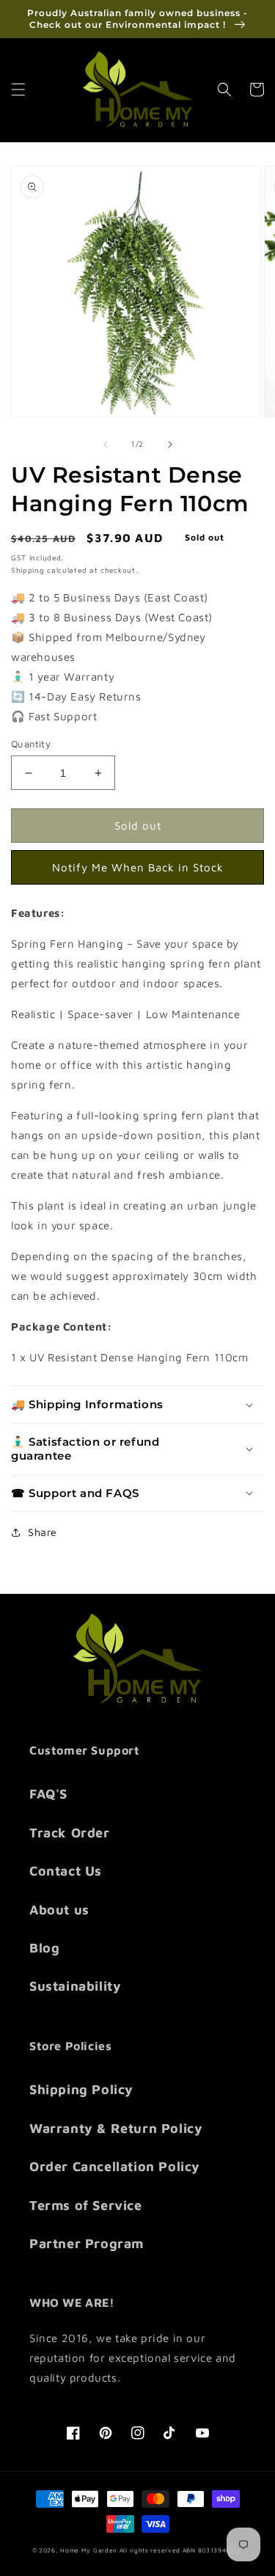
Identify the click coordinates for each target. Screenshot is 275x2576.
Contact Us (66, 1871)
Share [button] (43, 1532)
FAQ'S (48, 1794)
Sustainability (75, 1986)
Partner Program (87, 2243)
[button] (18, 89)
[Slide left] (106, 444)
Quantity (31, 744)
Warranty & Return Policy (116, 2128)
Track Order (70, 1833)
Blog (44, 1948)
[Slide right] (170, 444)
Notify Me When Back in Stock (138, 867)
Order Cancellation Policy (115, 2166)
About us (59, 1910)
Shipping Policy (81, 2089)
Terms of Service (86, 2205)
